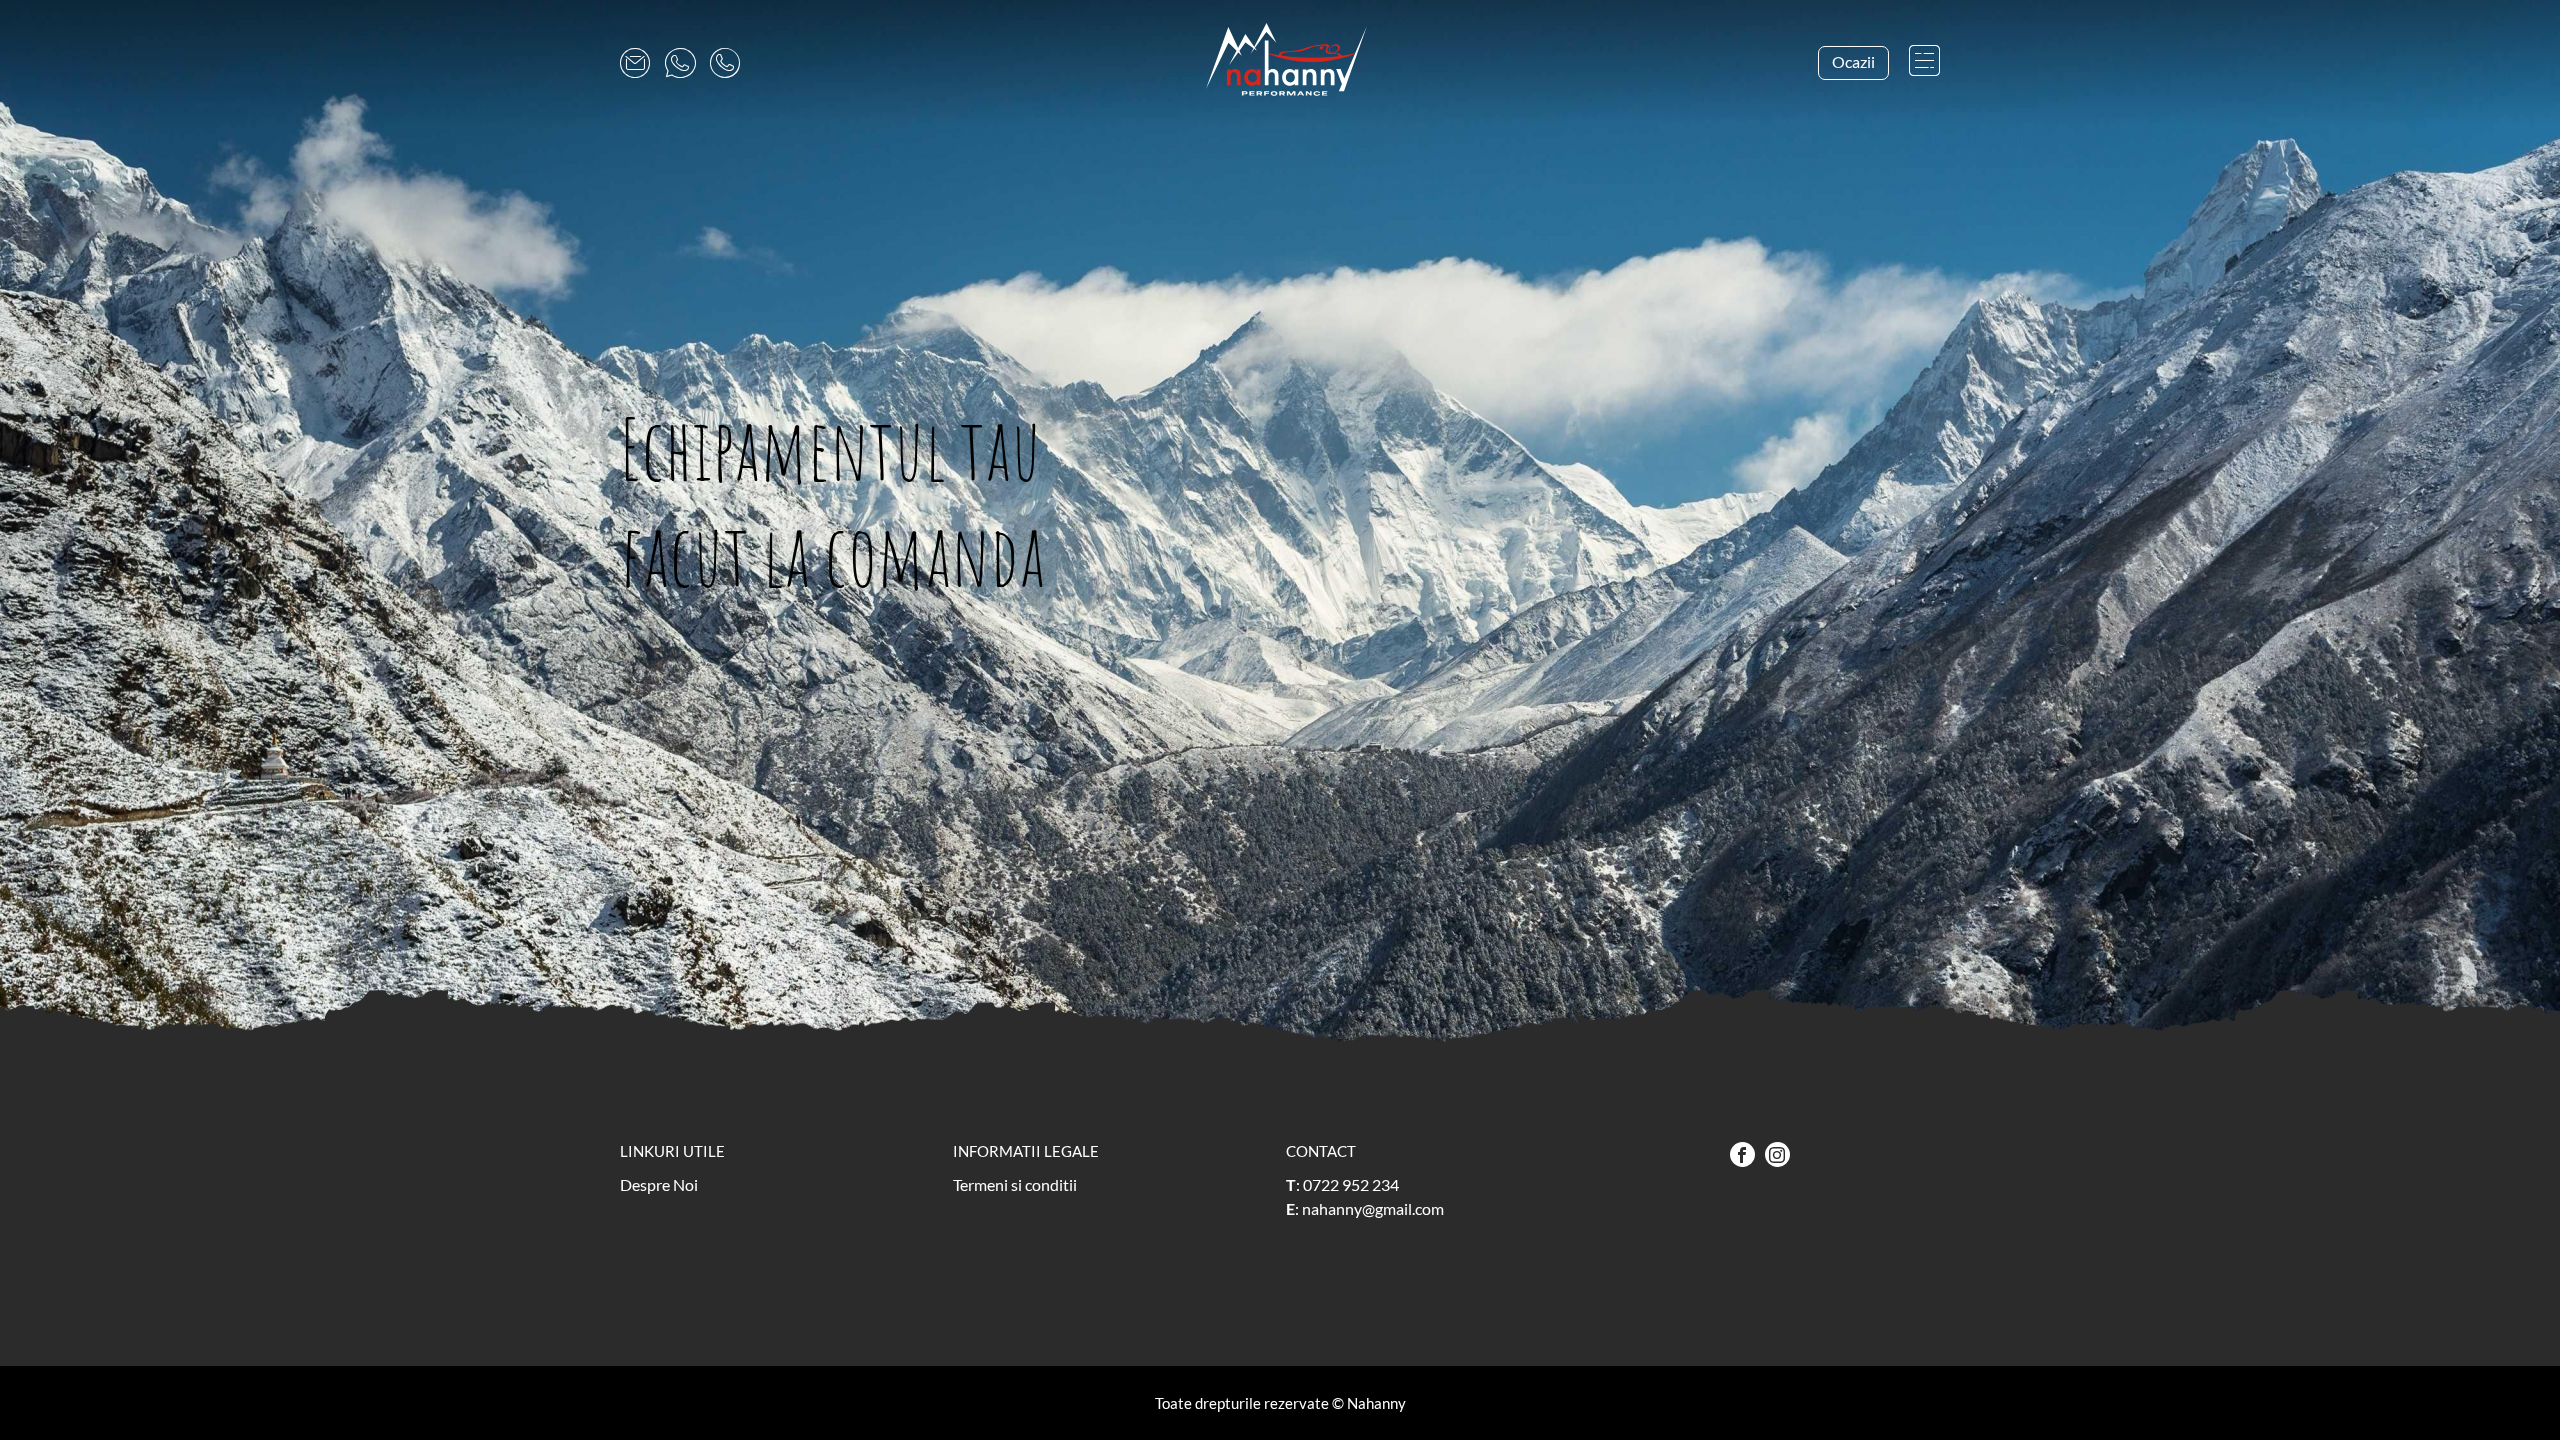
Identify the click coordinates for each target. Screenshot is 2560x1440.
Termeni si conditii (1015, 1184)
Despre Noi (659, 1184)
